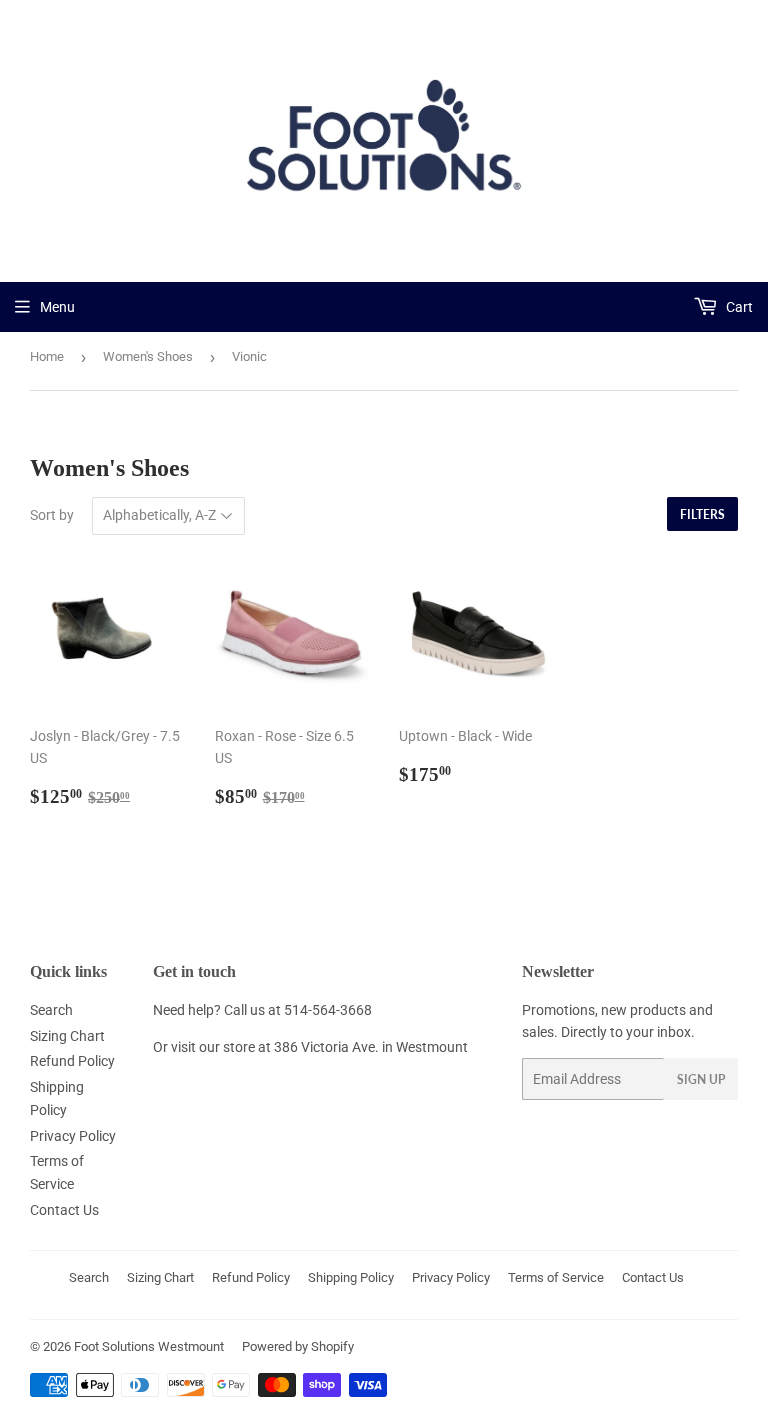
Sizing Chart (67, 1036)
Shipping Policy (351, 1277)
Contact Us (64, 1210)
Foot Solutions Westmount (149, 1346)
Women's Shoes (148, 356)
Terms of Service (556, 1277)
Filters (702, 514)
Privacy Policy (73, 1136)
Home (47, 356)
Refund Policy (72, 1061)
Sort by (52, 515)
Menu (57, 307)
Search (51, 1010)
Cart (738, 307)
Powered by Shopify (298, 1346)
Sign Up (701, 1079)
